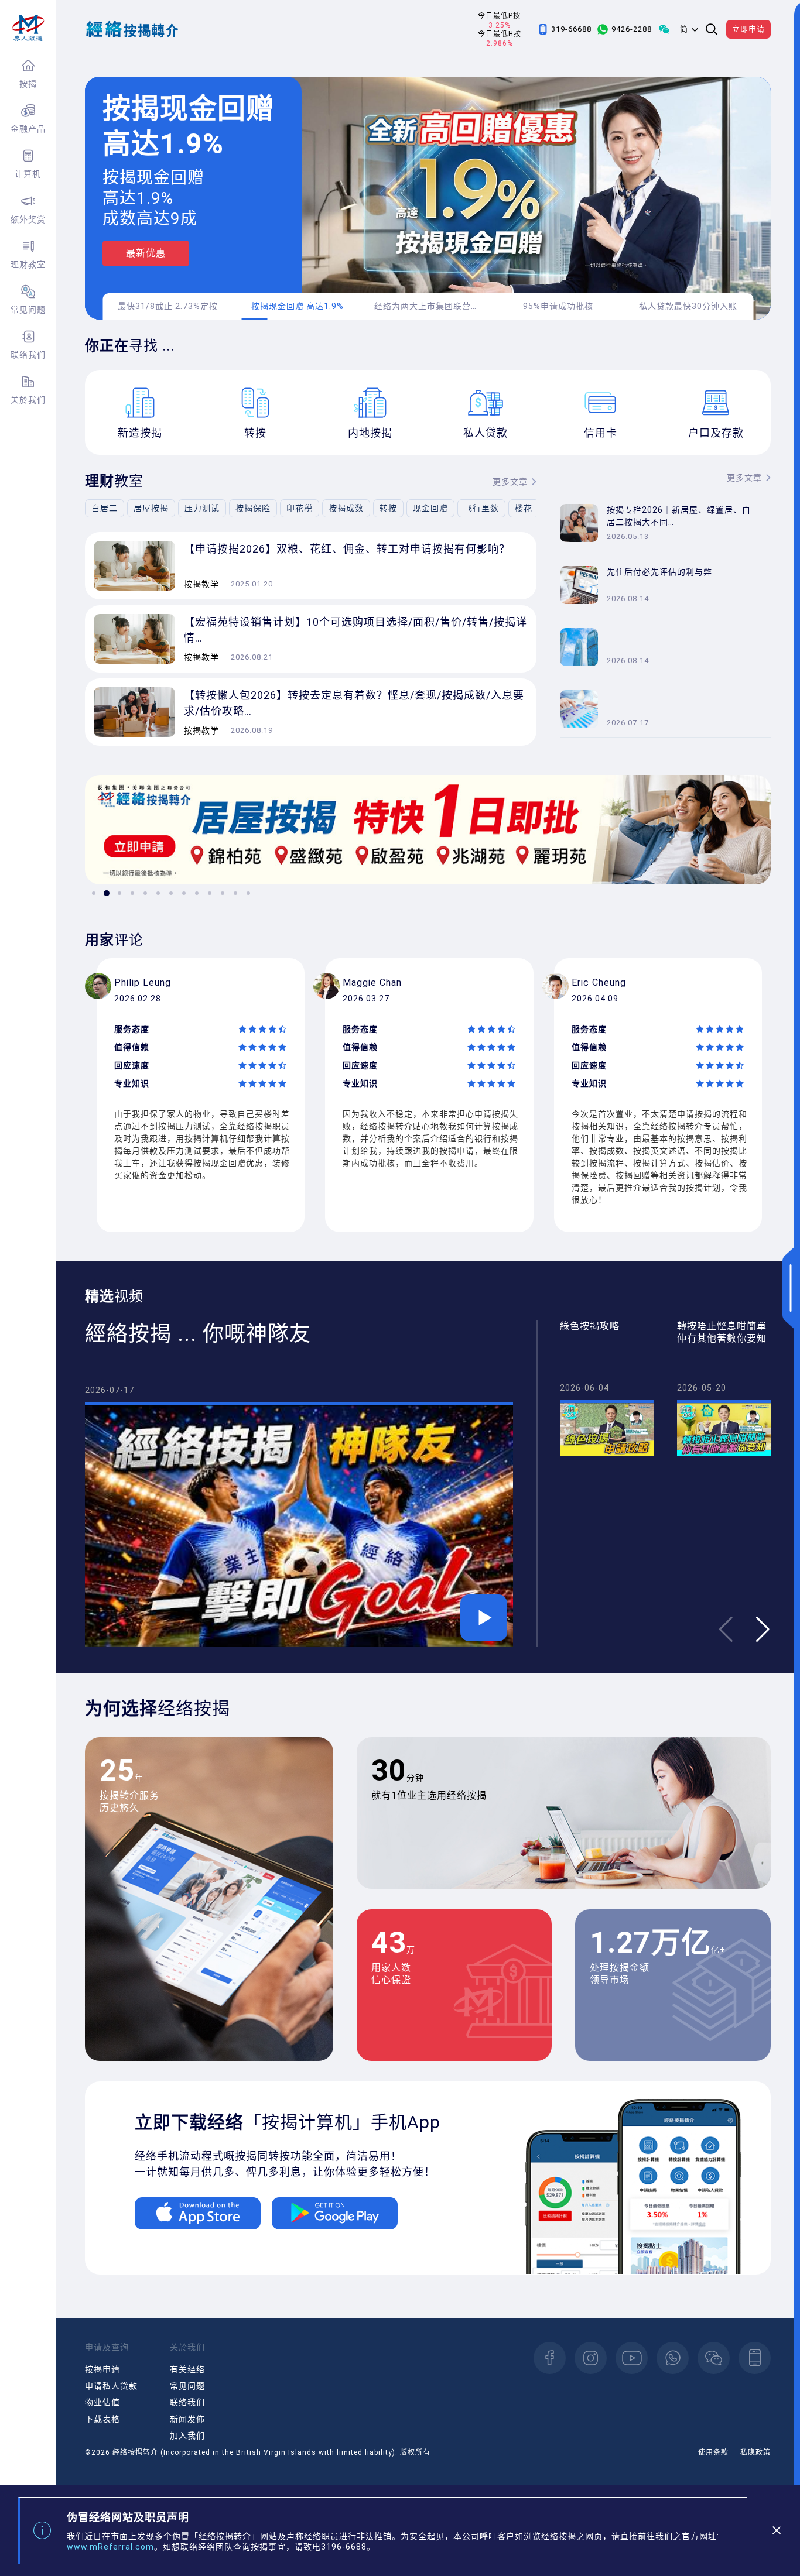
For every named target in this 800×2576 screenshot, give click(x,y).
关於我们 (28, 400)
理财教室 (28, 265)
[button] (94, 893)
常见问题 (28, 310)
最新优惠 (146, 253)
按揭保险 (253, 508)
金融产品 (28, 129)
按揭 (28, 84)
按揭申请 (102, 2369)
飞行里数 (481, 508)
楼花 (524, 508)
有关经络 (187, 2369)
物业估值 (102, 2402)
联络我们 (28, 355)
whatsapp (673, 2358)
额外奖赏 (28, 219)
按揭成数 (346, 508)
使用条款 (713, 2452)
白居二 (105, 508)
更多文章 (510, 482)
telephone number (755, 2358)
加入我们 (187, 2436)
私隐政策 (755, 2452)
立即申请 (748, 29)
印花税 (300, 508)
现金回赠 (430, 508)
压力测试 (202, 508)
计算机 (28, 174)
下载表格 (102, 2419)
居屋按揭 (151, 508)
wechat (714, 2358)
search (712, 29)
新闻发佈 (187, 2419)
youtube (632, 2358)
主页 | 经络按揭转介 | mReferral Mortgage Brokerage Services (28, 28)
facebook (550, 2358)
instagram (591, 2358)
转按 (388, 508)
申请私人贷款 (111, 2386)
